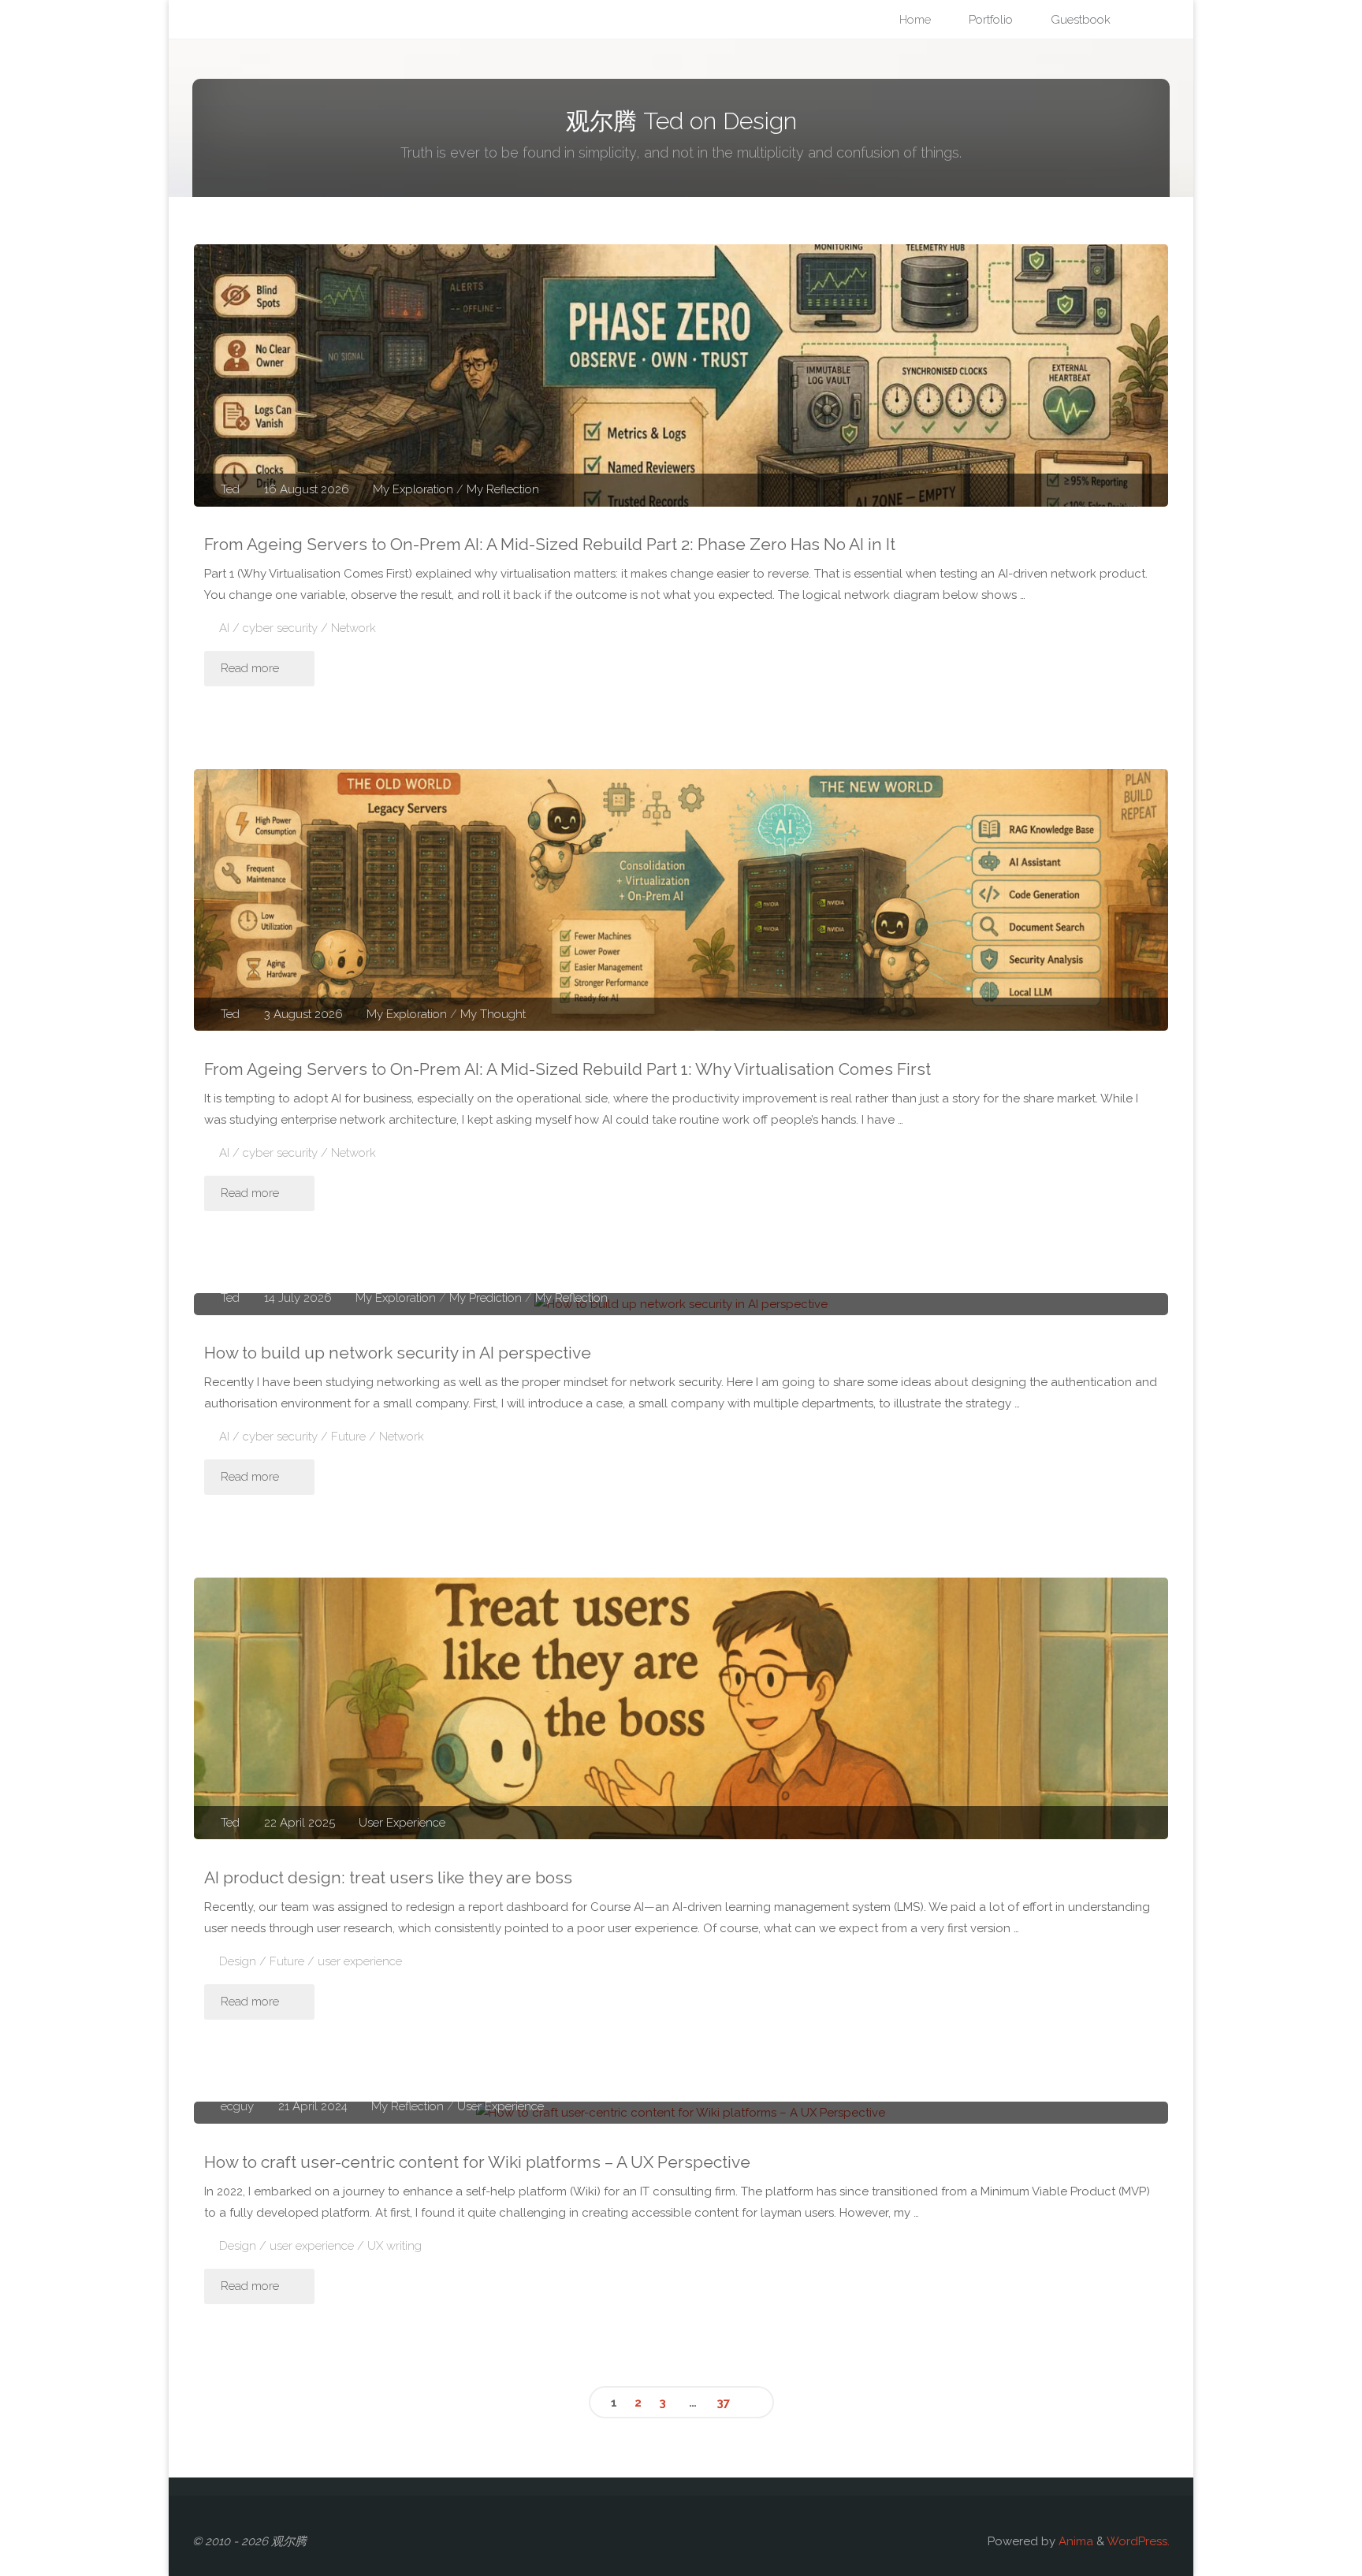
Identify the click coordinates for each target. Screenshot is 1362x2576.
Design (238, 1961)
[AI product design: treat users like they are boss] (681, 1709)
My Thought (493, 1014)
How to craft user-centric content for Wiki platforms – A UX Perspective (477, 2162)
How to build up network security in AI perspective (398, 1353)
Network (354, 628)
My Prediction (486, 1298)
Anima (1074, 2541)
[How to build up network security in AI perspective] (681, 1304)
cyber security (280, 628)
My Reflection (503, 489)
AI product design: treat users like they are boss (388, 1877)
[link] (1147, 20)
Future (348, 1437)
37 (723, 2403)
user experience (360, 1961)
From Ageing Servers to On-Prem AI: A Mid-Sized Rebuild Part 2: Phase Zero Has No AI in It (550, 544)
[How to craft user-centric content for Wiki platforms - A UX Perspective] (681, 2113)
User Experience (402, 1823)
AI (224, 628)
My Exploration (413, 489)
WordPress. (1138, 2541)
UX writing (394, 2246)
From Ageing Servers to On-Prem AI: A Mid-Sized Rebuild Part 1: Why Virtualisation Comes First (567, 1069)
